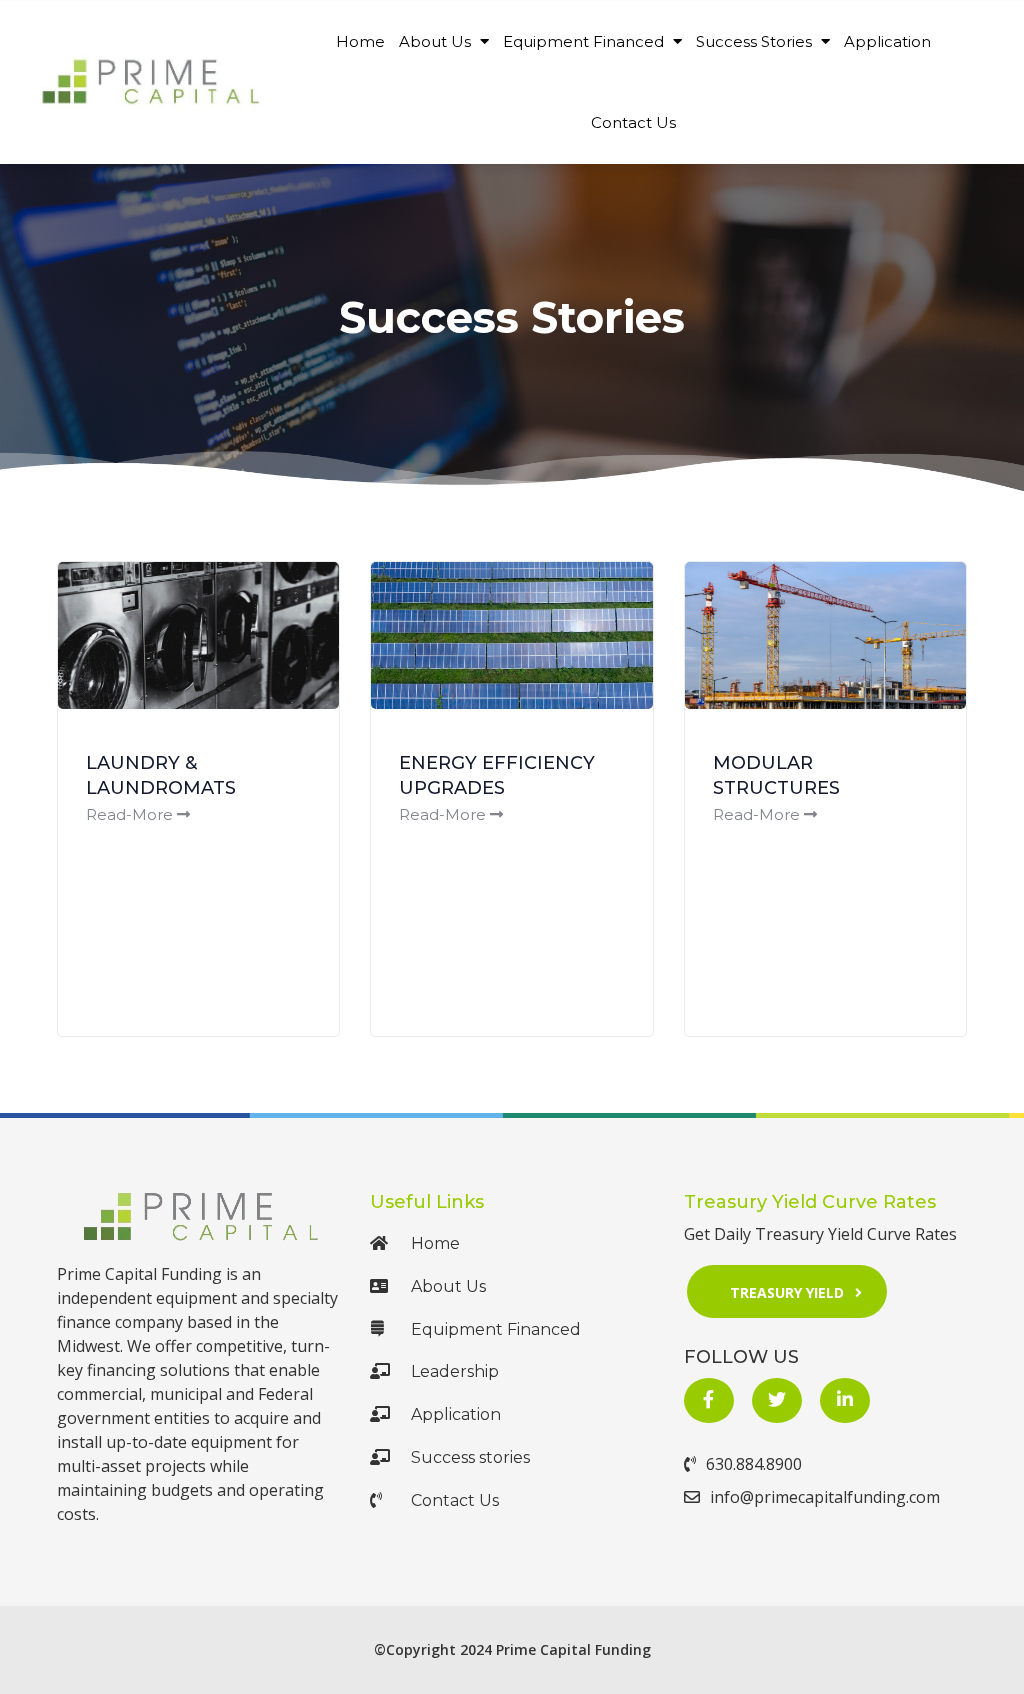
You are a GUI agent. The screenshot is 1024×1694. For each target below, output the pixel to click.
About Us (437, 41)
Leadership (455, 1371)
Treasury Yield (787, 1292)
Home (360, 41)
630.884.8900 (754, 1464)
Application (887, 41)
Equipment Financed (585, 41)
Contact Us (633, 122)
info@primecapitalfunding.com (825, 1497)
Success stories (470, 1457)
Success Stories (756, 41)
